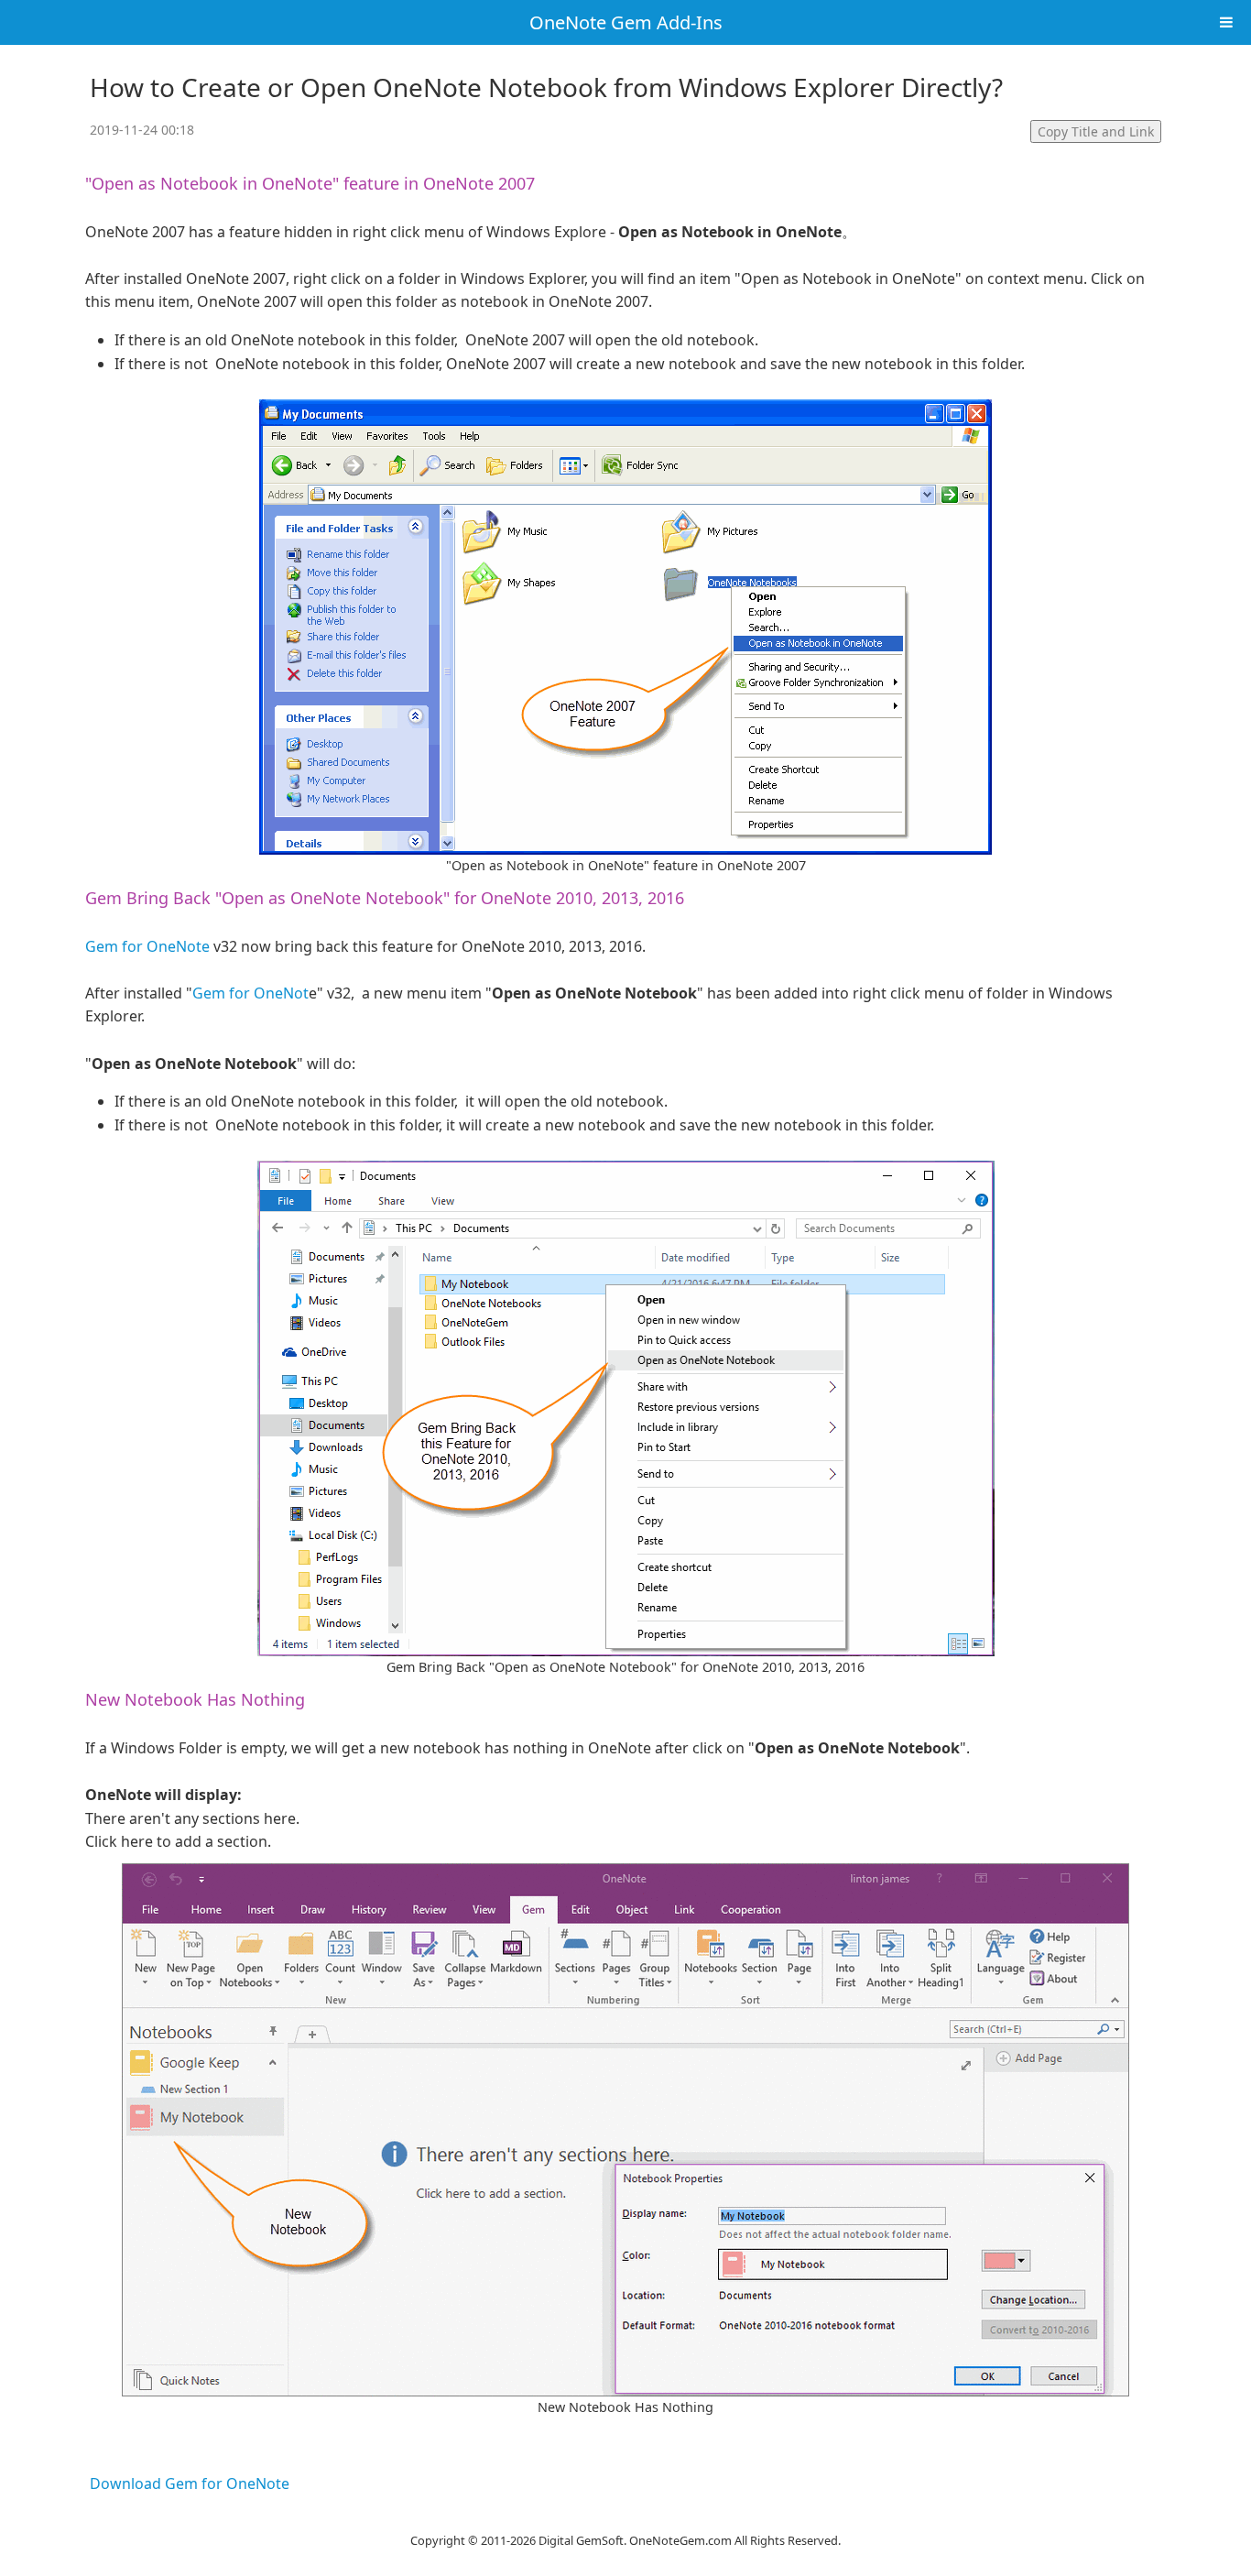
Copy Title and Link (1096, 131)
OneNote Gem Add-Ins (626, 22)
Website (625, 2516)
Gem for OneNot (250, 993)
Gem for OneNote (147, 946)
